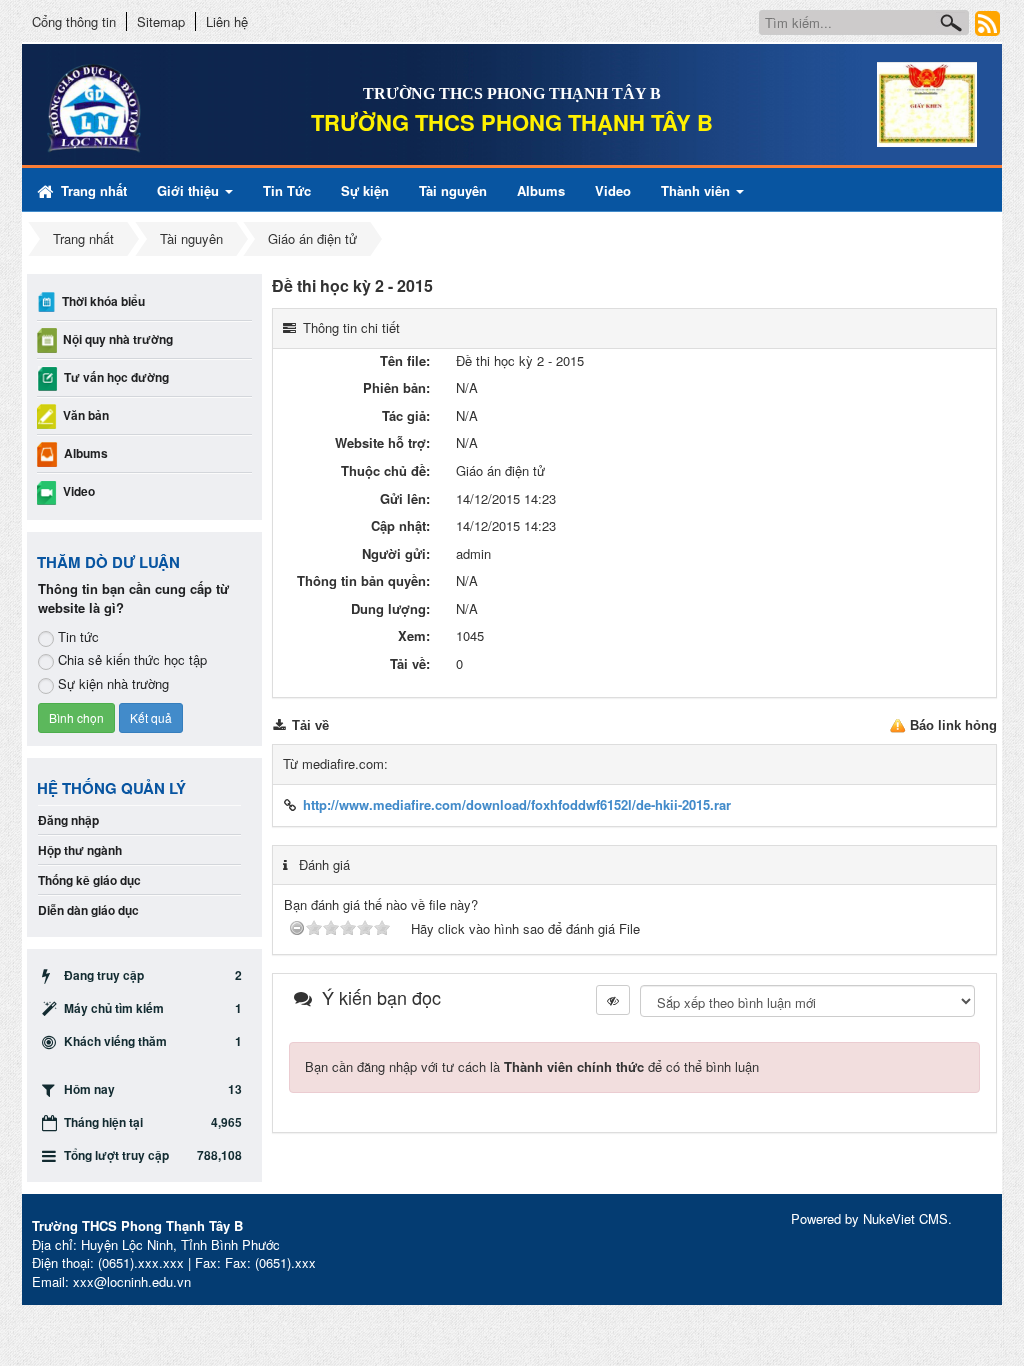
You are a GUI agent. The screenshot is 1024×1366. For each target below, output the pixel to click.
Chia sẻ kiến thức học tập (132, 660)
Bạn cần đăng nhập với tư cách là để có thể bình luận (532, 1066)
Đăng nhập (68, 820)
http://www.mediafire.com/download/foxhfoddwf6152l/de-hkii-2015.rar (517, 804)
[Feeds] (987, 22)
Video (79, 491)
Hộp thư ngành (80, 850)
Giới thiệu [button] (190, 190)
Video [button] (613, 190)
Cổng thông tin (74, 21)
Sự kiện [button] (365, 190)
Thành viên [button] (697, 190)
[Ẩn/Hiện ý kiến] (613, 1000)
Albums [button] (541, 190)
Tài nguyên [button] (453, 190)
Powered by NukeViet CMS (869, 1218)
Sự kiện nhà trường (113, 684)
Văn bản (86, 415)
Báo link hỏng (953, 725)
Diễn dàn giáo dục (88, 910)
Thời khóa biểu (103, 301)
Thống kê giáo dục (89, 880)
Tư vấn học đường (116, 377)
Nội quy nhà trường (118, 339)
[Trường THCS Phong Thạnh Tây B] (149, 108)
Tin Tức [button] (287, 190)
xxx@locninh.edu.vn (132, 1281)
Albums (86, 453)
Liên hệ (227, 21)
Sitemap (161, 21)
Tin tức (78, 637)
